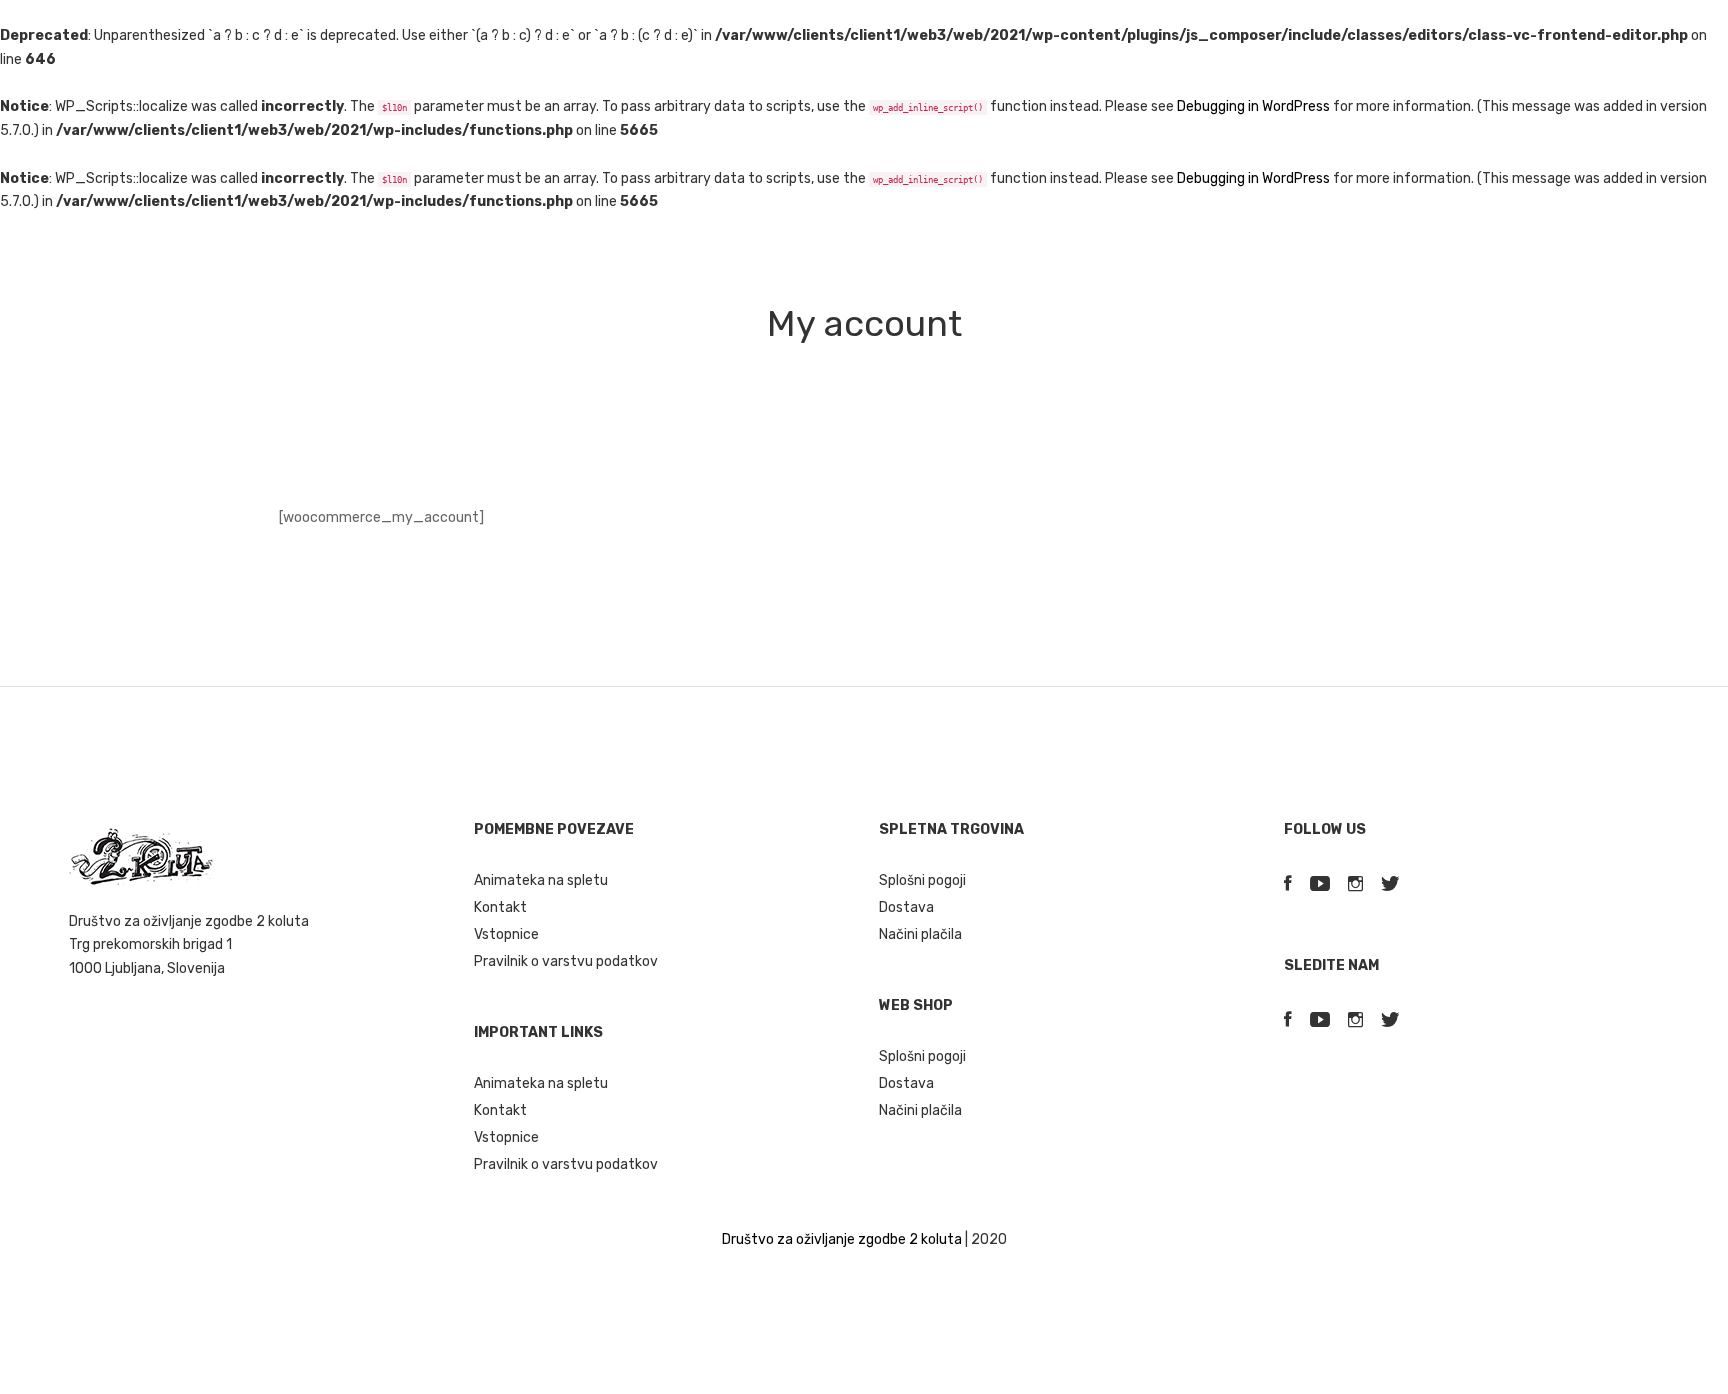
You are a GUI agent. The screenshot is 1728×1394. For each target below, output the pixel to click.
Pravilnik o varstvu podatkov (566, 961)
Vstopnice (506, 934)
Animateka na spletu (541, 880)
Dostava (906, 907)
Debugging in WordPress (1253, 106)
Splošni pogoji (922, 880)
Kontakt (500, 907)
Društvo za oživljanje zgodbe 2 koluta (842, 1239)
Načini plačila (920, 934)
